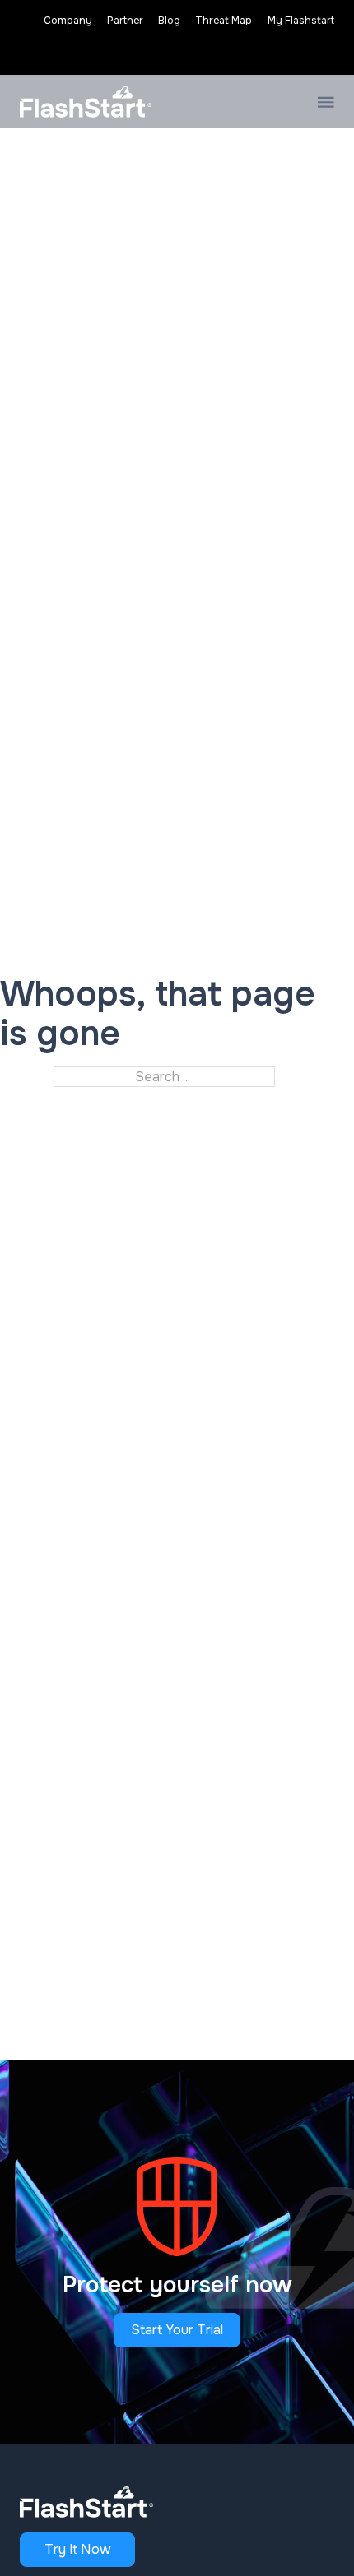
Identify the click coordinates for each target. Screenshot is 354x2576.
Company (68, 21)
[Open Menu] (326, 102)
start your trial (177, 2330)
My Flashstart (301, 21)
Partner (125, 21)
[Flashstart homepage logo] (86, 102)
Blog (169, 21)
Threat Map (224, 21)
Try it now (78, 2549)
